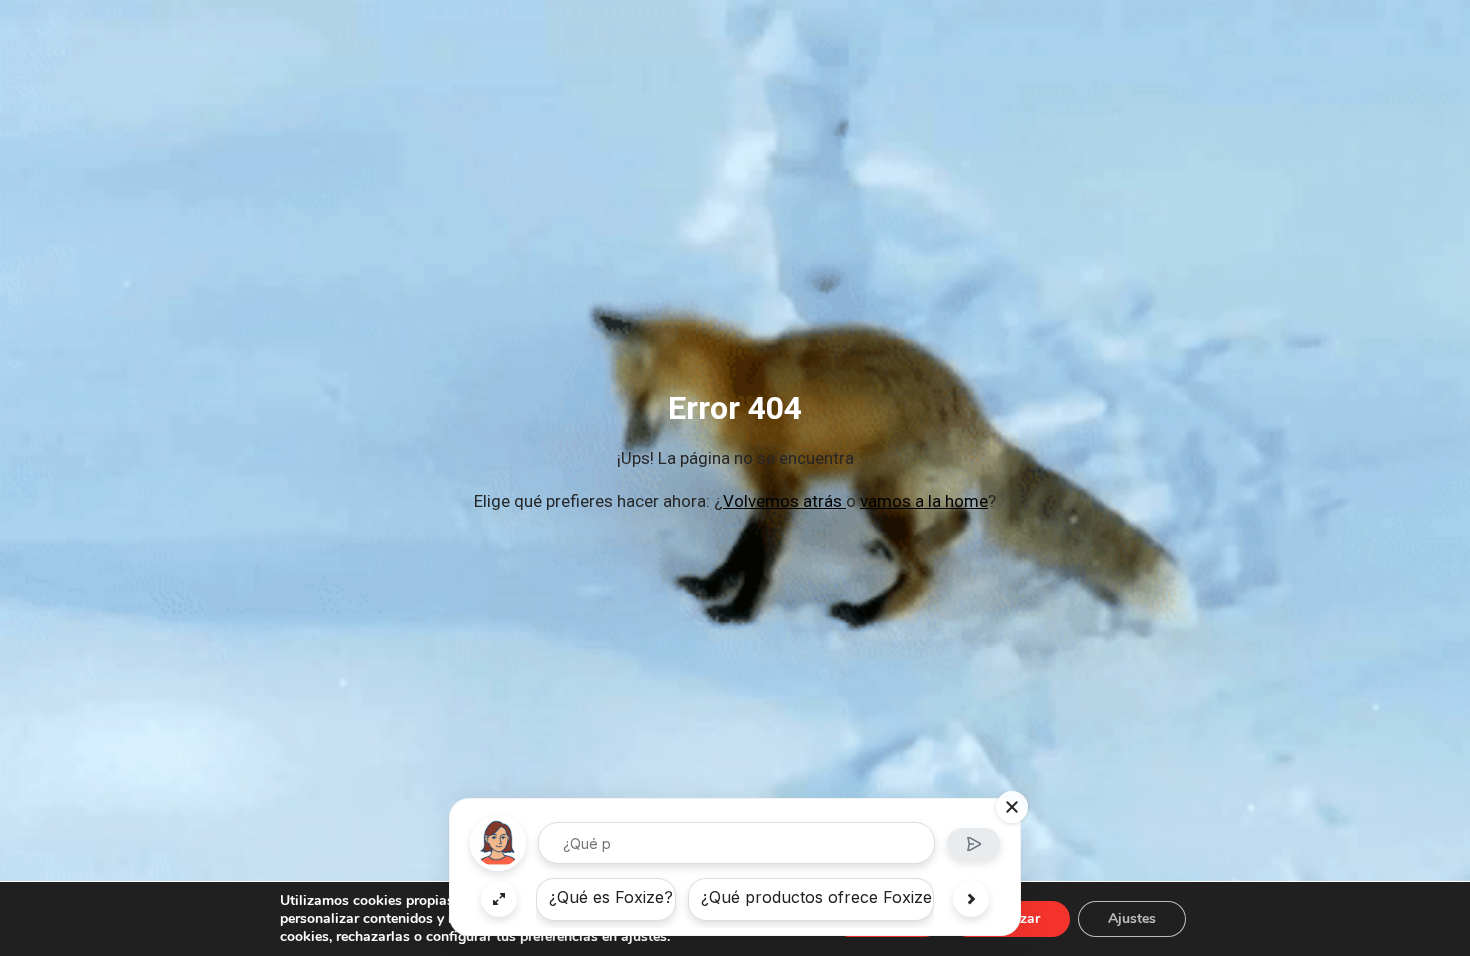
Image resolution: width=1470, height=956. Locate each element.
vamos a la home (924, 501)
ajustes (644, 937)
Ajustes (1132, 918)
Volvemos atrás (784, 501)
